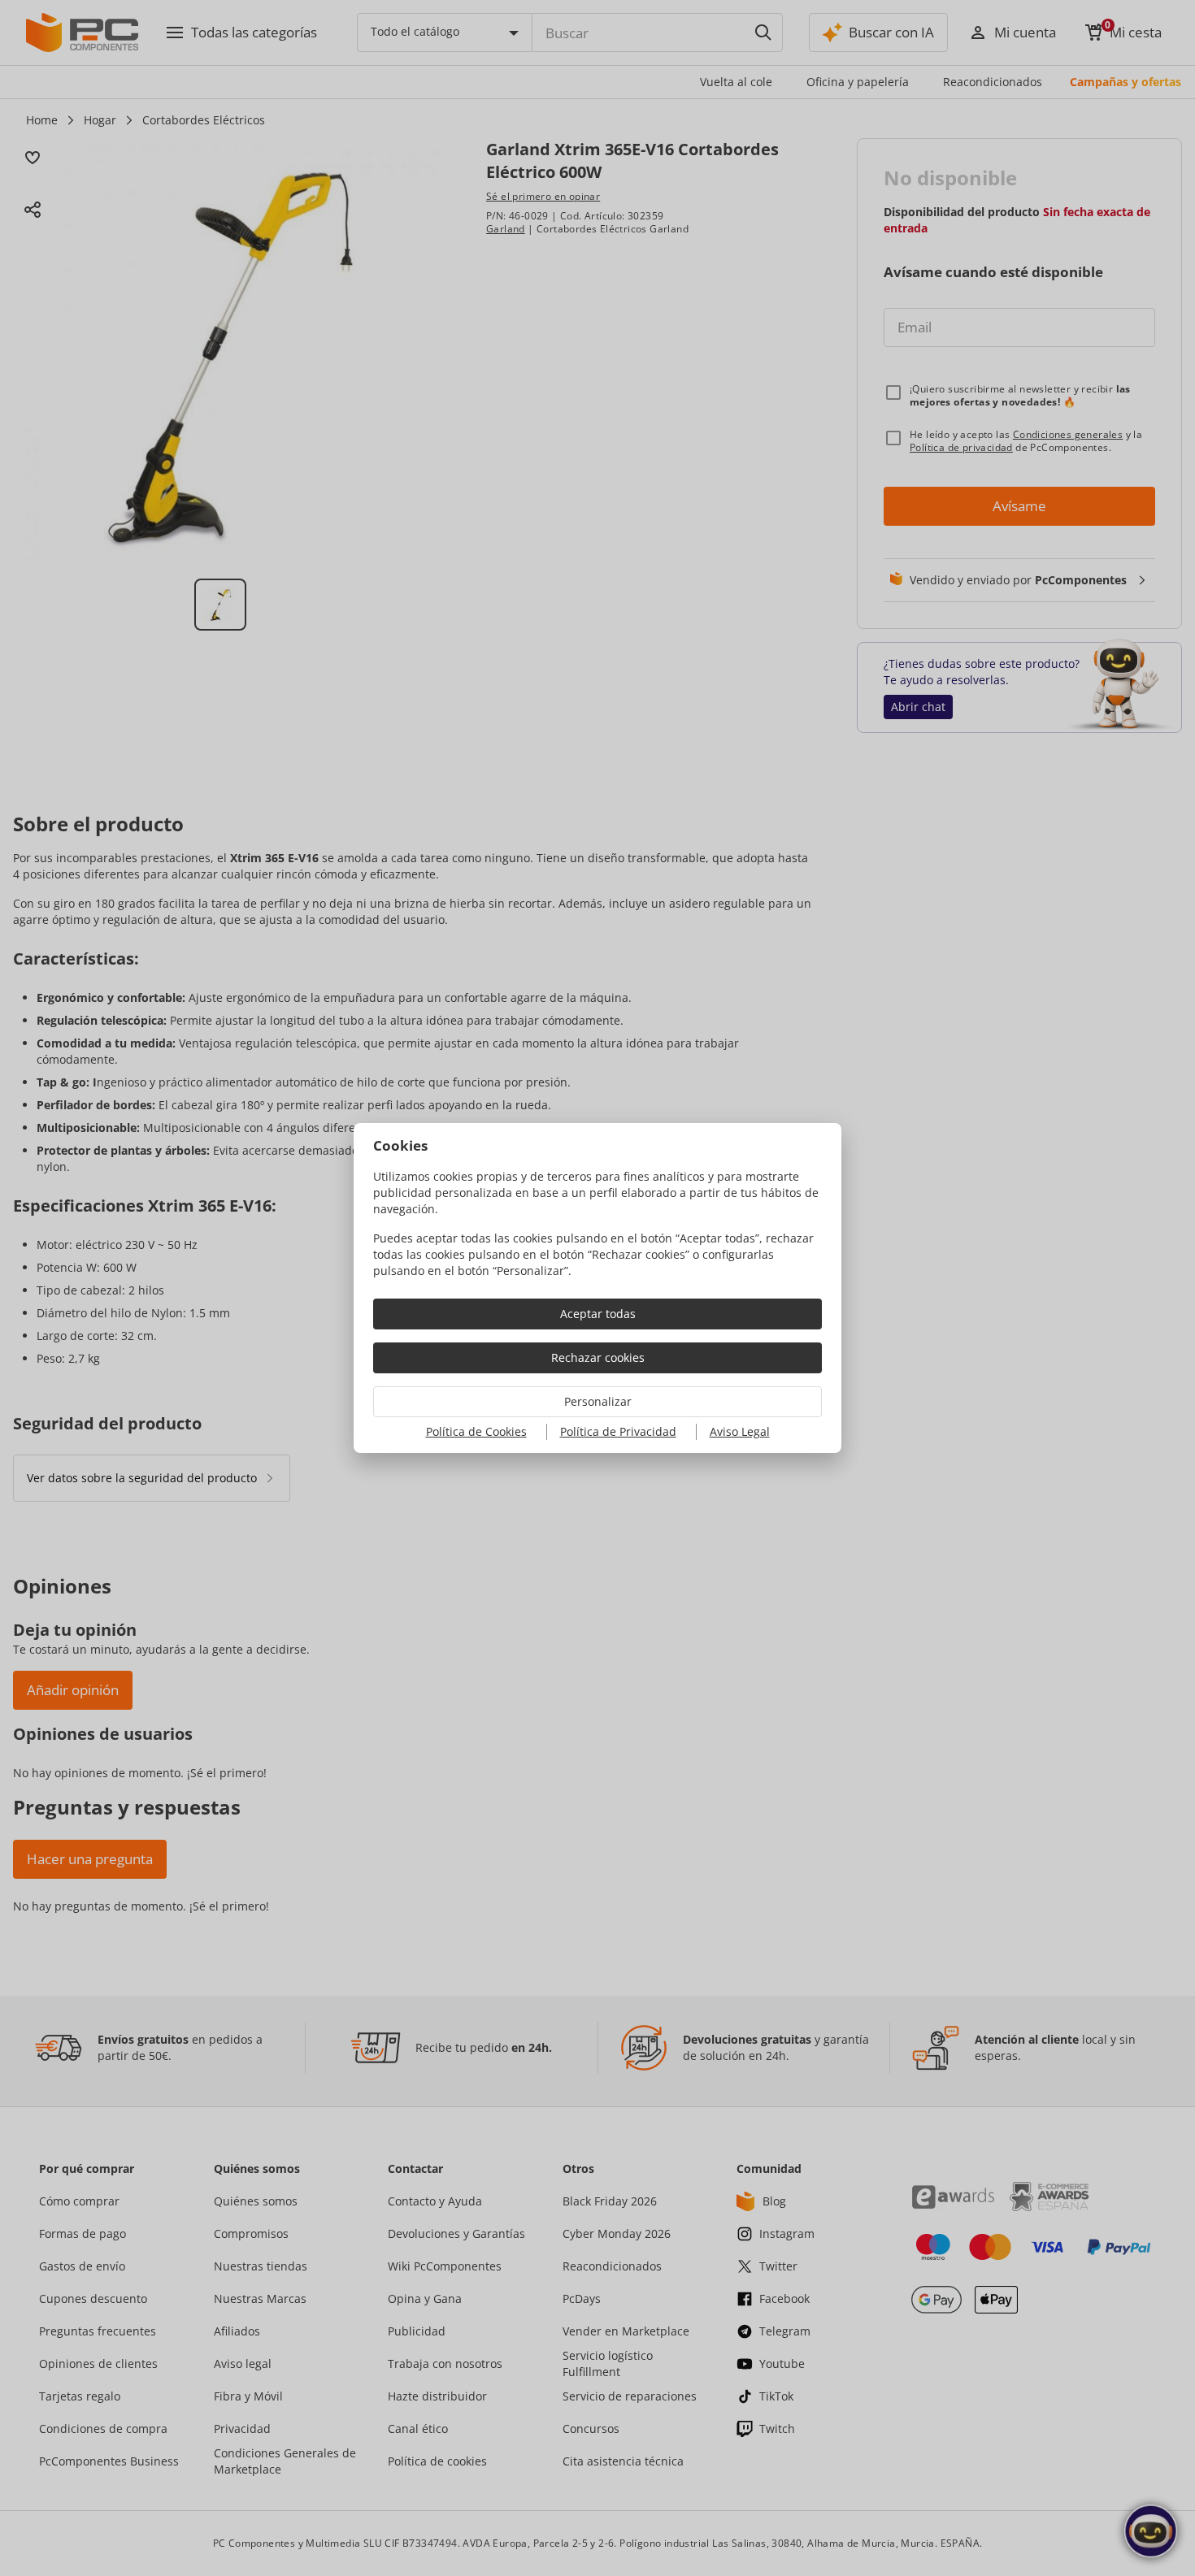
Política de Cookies (476, 1431)
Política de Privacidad (618, 1431)
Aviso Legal (740, 1431)
